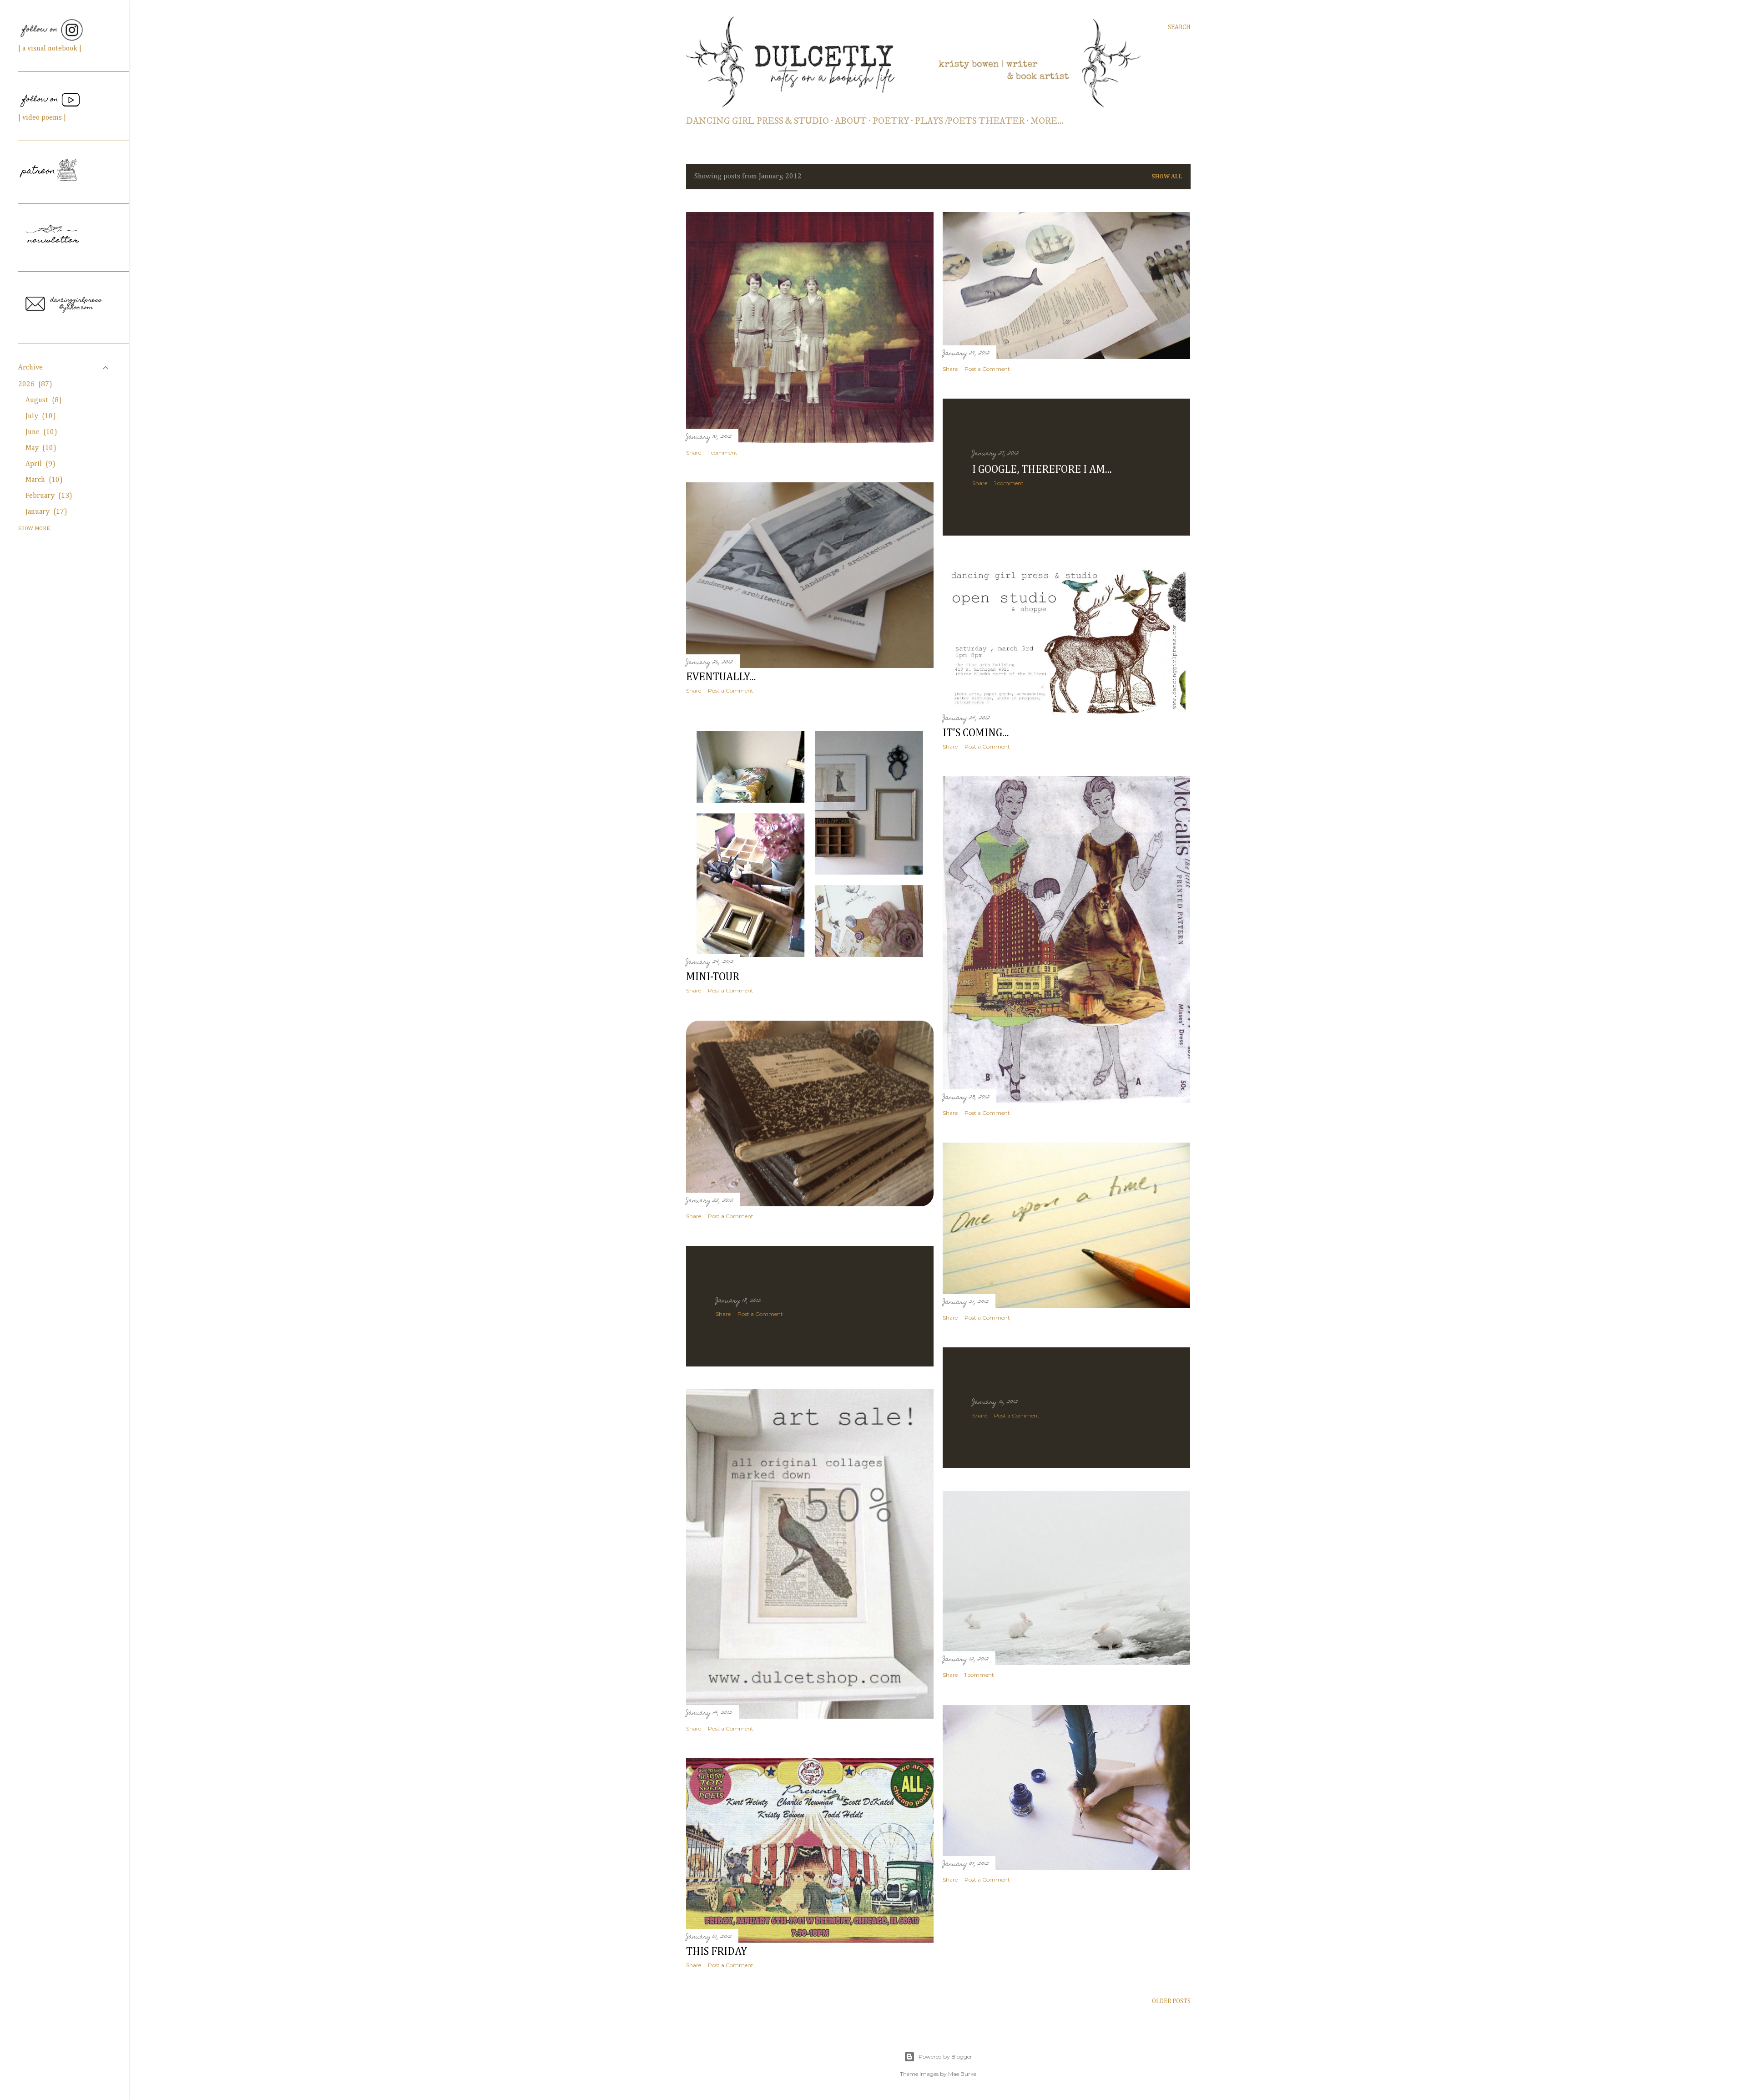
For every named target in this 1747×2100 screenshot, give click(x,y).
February (47, 496)
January (45, 512)
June (40, 432)
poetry (891, 121)
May (39, 448)
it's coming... (976, 733)
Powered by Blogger (945, 2057)
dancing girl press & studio (757, 121)
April (39, 464)
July (39, 416)
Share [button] (694, 453)
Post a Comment (987, 369)
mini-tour (713, 977)
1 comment (723, 453)
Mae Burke (962, 2074)
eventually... (721, 677)
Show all (1167, 177)
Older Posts (1171, 2001)
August (42, 400)
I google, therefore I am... (1042, 470)
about (851, 121)
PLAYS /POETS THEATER (970, 121)
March (43, 480)
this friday (717, 1952)
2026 (34, 385)
